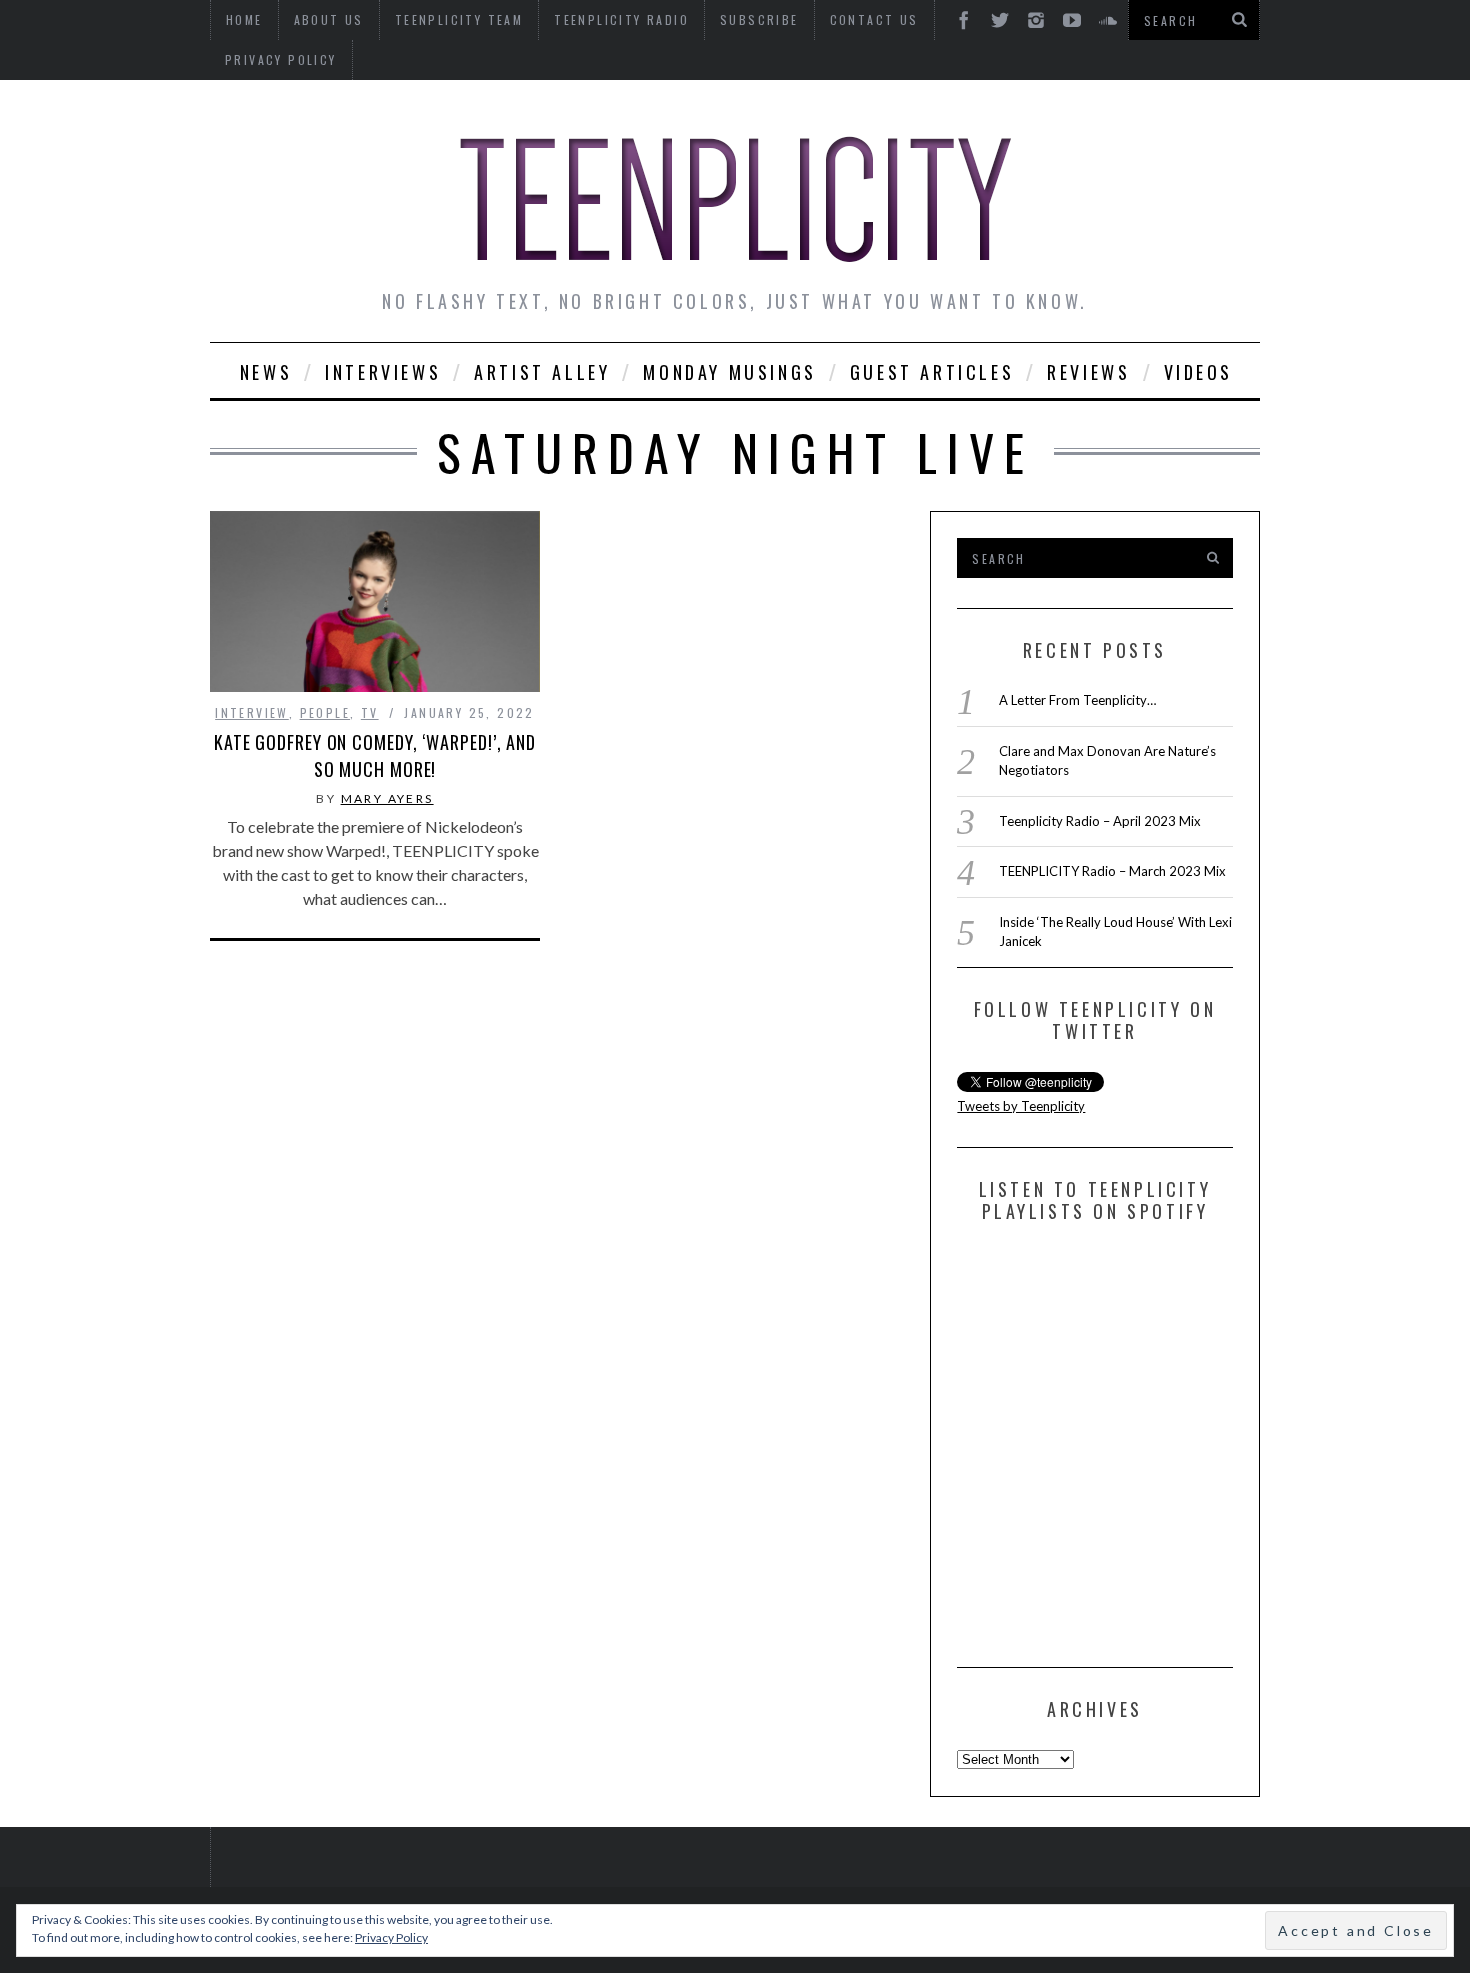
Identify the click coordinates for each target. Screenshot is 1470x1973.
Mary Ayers (387, 798)
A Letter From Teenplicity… (1077, 700)
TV (370, 712)
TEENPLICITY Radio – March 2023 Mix (1112, 871)
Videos (1199, 372)
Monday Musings (729, 372)
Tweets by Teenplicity (1021, 1106)
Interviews (383, 372)
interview (252, 712)
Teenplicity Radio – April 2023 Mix (1100, 821)
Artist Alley (542, 372)
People (325, 712)
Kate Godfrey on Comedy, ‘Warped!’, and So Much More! (375, 755)
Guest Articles (932, 372)
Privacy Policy (281, 59)
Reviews (1088, 372)
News (266, 372)
